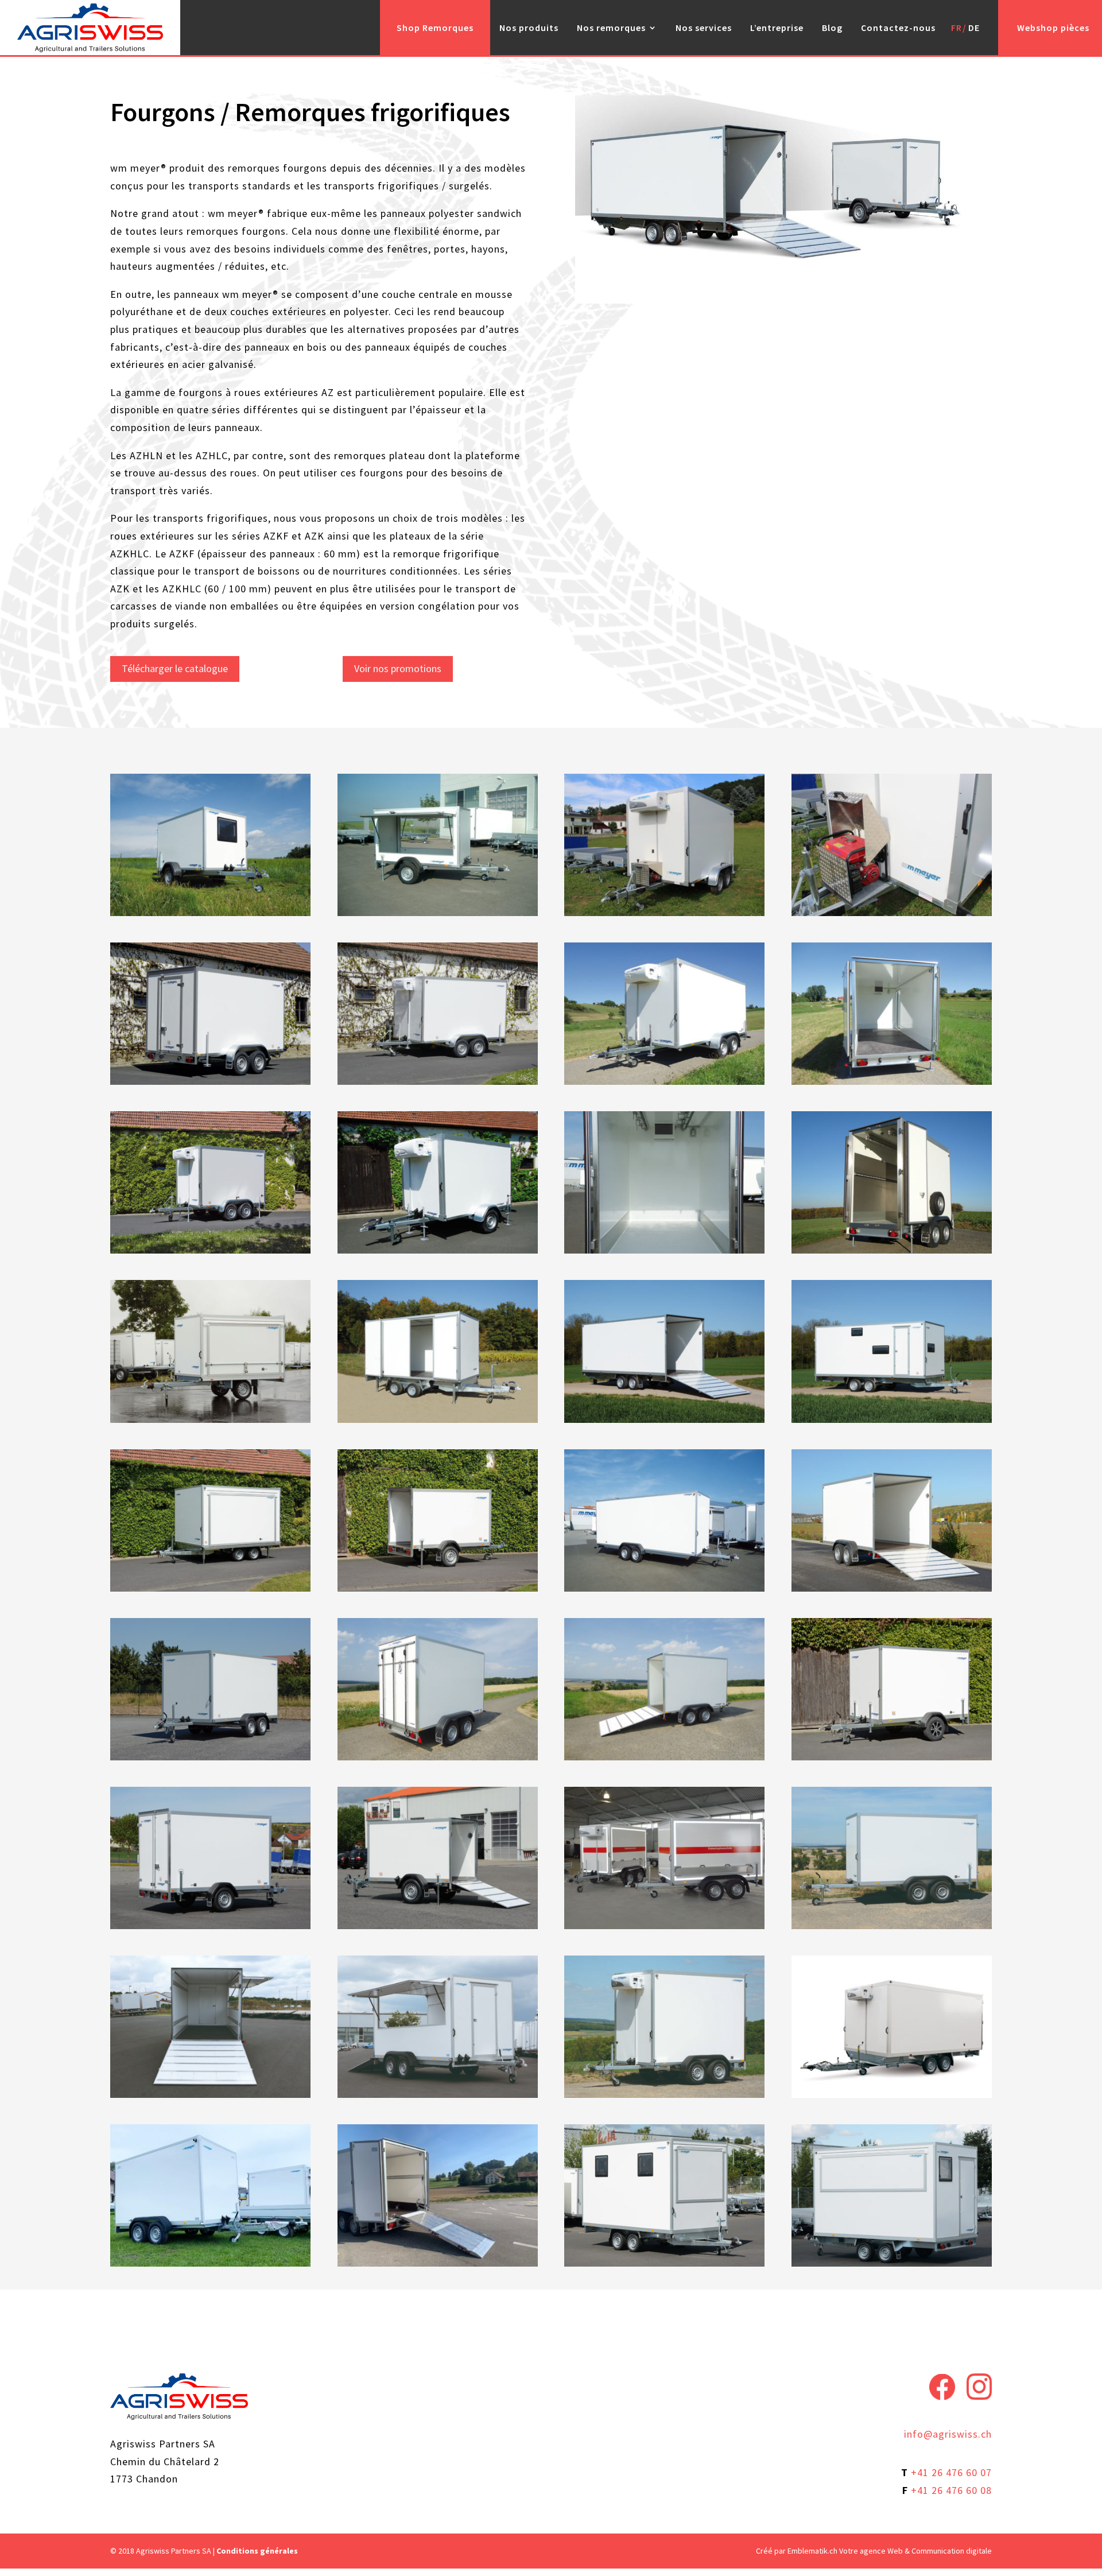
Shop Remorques (435, 28)
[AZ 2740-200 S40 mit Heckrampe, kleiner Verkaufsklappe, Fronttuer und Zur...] (438, 2094)
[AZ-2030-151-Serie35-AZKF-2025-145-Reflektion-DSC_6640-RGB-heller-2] (664, 1925)
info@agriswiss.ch (948, 2434)
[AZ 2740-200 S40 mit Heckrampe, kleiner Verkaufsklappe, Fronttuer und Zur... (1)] (210, 2094)
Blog (832, 28)
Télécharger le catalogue (175, 668)
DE (974, 28)
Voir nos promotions (398, 668)
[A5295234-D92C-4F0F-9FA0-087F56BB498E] (210, 2263)
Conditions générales (257, 2551)
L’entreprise (777, 28)
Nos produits (529, 28)
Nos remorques (611, 28)
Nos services (704, 28)
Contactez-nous (898, 28)
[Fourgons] (210, 912)
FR (957, 28)
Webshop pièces (1053, 28)
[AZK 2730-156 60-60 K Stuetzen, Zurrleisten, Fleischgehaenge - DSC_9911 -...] (664, 2094)
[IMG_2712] (438, 2263)
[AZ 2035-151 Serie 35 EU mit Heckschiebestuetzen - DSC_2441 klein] (892, 1925)
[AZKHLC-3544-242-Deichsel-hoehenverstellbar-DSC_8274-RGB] (892, 2094)
